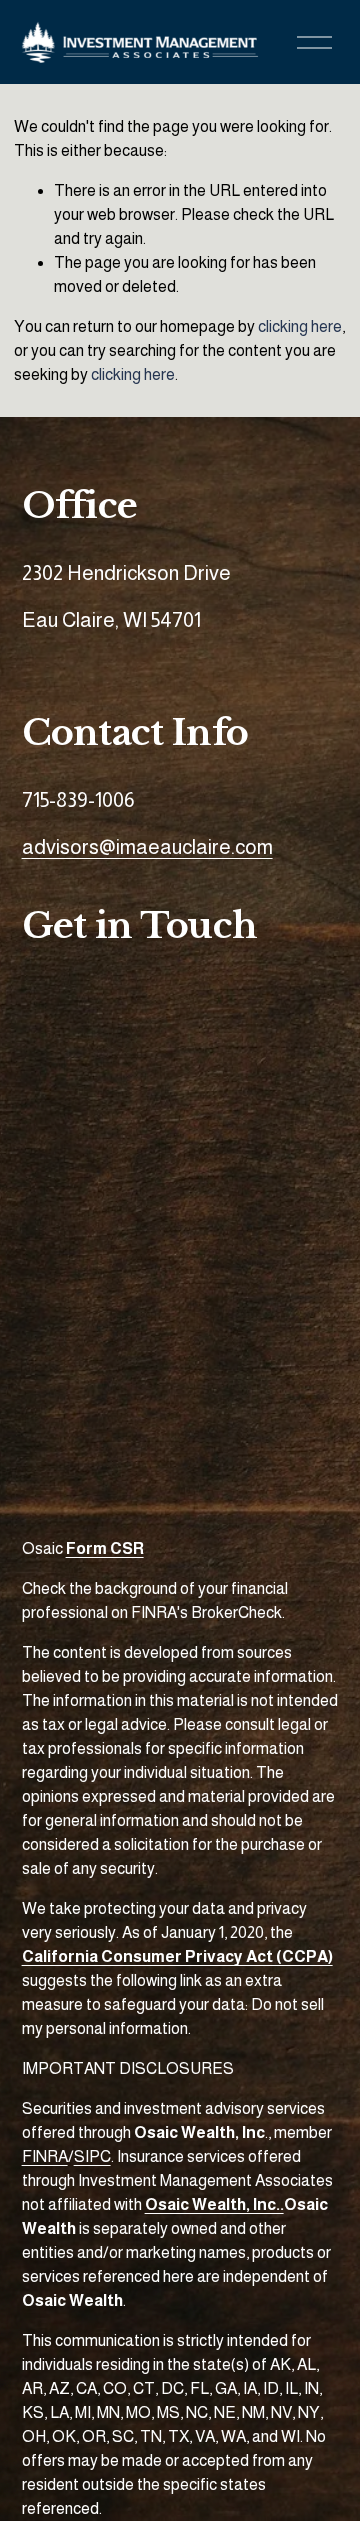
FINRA (45, 2156)
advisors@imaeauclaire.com (147, 847)
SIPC (92, 2156)
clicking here (300, 326)
